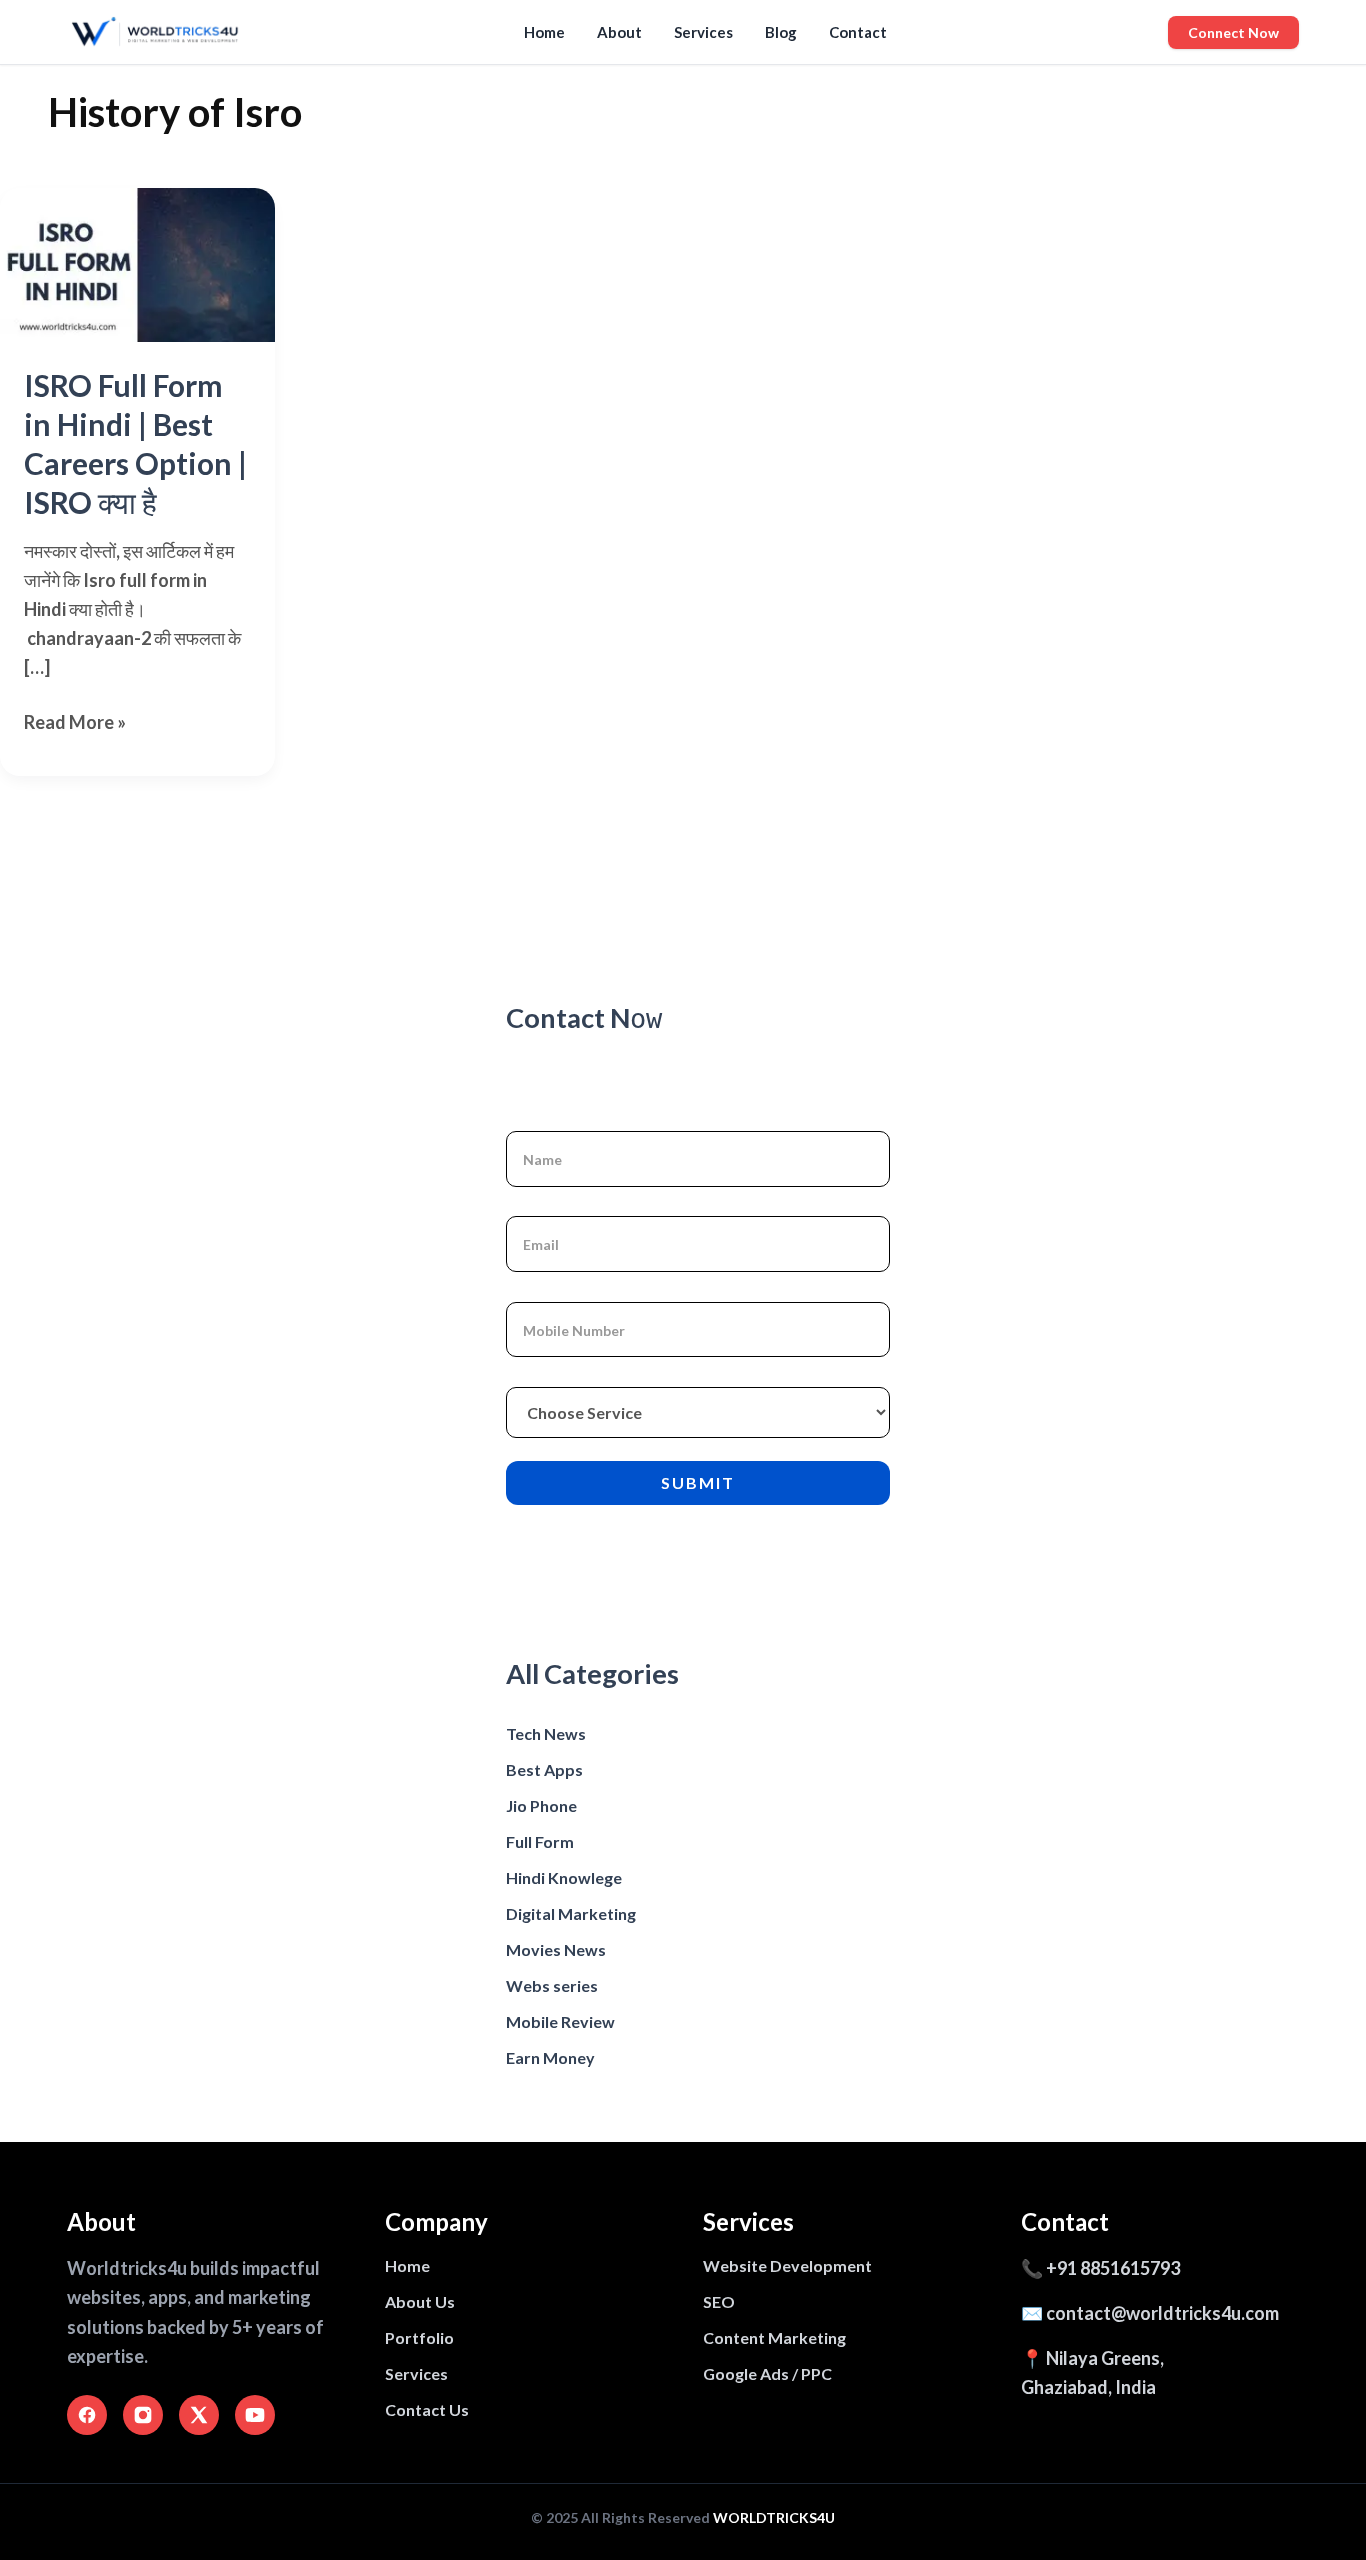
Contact (858, 32)
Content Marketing (774, 2337)
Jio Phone (541, 1805)
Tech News (546, 1733)
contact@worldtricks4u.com (1162, 2313)
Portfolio (419, 2337)
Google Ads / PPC (767, 2373)
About (619, 32)
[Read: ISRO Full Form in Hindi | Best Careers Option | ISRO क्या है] (137, 265)
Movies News (556, 1949)
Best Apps (544, 1769)
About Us (420, 2301)
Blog (781, 32)
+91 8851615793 (1113, 2268)
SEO (719, 2301)
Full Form (540, 1841)
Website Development (787, 2265)
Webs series (552, 1985)
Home (544, 32)
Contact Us (427, 2409)
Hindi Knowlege (564, 1877)
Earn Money (550, 2057)
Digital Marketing (571, 1913)
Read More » (75, 723)
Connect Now (1233, 32)
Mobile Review (560, 2021)
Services (703, 32)
